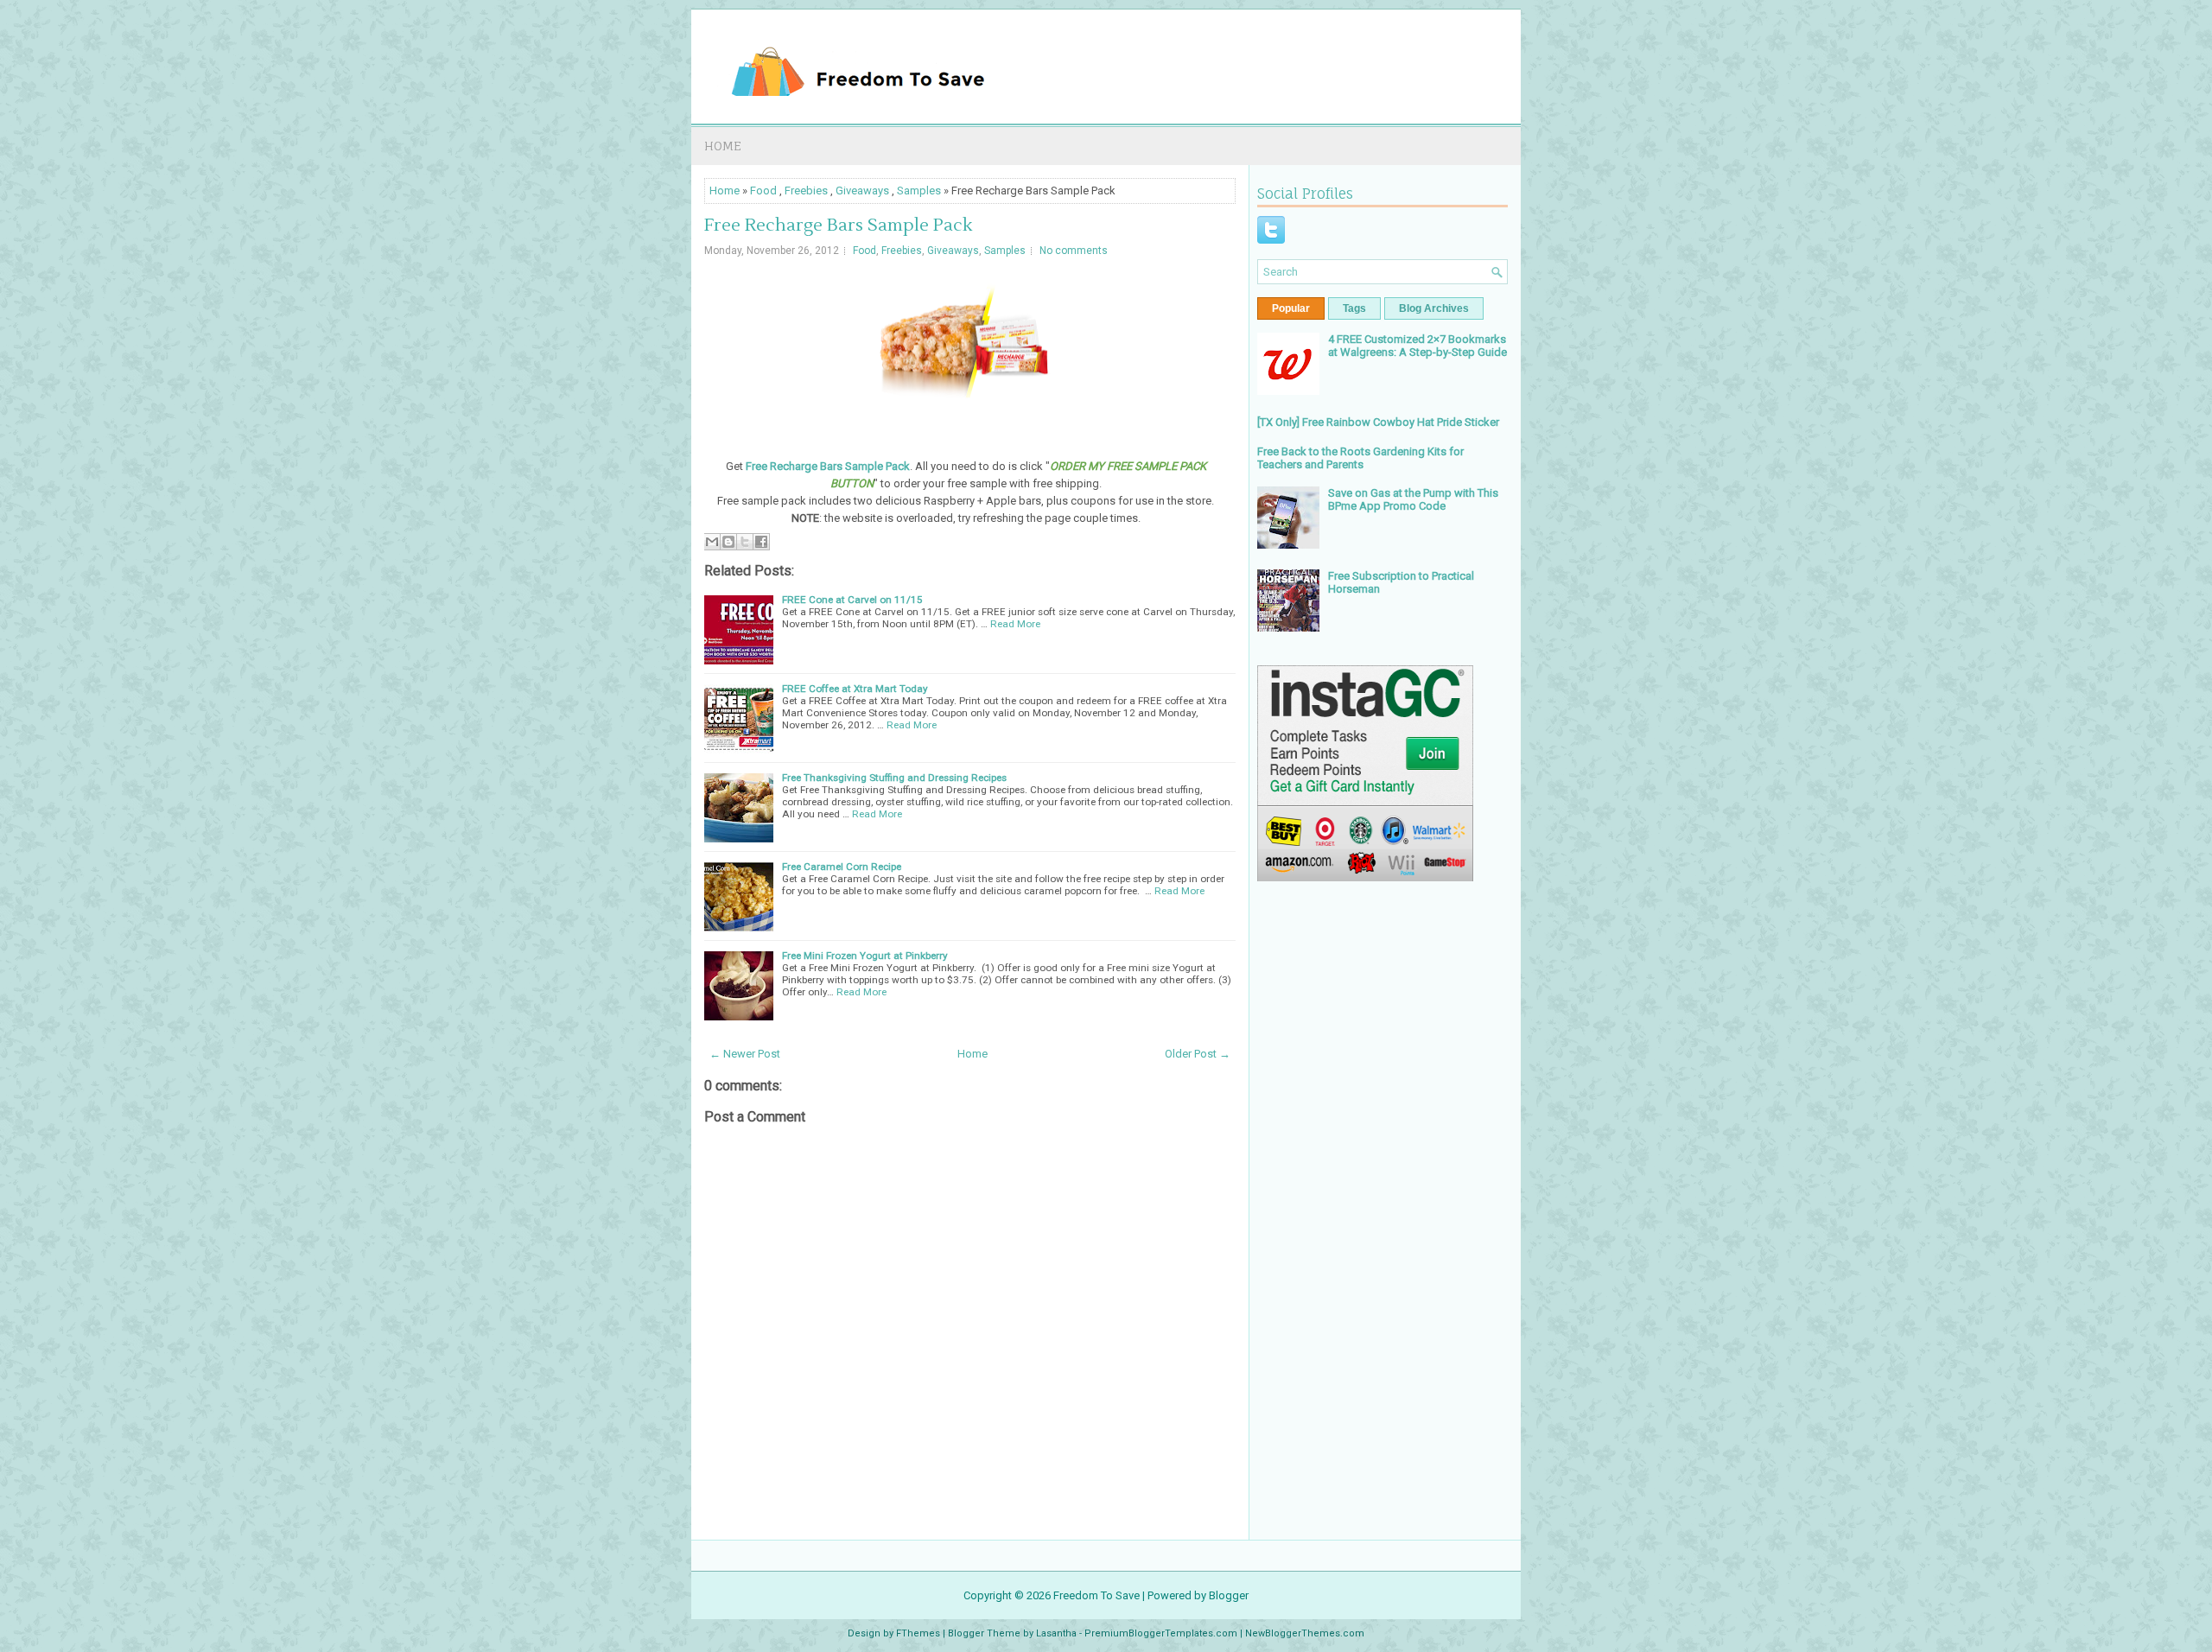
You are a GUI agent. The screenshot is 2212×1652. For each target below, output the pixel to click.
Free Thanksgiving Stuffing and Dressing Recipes (894, 778)
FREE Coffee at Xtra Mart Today (855, 689)
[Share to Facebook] (761, 542)
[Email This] (712, 542)
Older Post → (1198, 1054)
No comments (1074, 251)
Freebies (806, 191)
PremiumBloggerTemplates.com (1161, 1633)
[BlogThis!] (728, 542)
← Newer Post (745, 1054)
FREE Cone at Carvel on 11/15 (852, 600)
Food (763, 191)
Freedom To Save (1096, 1595)
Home (723, 146)
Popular (1291, 308)
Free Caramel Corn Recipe (842, 867)
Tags (1354, 308)
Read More (1015, 624)
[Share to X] (745, 542)
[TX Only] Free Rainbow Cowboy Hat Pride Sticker (1378, 422)
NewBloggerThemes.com (1305, 1633)
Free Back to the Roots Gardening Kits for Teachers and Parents (1360, 458)
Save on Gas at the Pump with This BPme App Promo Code (1413, 499)
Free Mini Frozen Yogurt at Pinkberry (865, 956)
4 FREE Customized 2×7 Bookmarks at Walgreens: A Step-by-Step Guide (1417, 346)
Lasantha (1056, 1633)
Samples (919, 191)
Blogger (1229, 1595)
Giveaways (862, 191)
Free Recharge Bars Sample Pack (838, 226)
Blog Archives (1434, 308)
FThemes (918, 1633)
